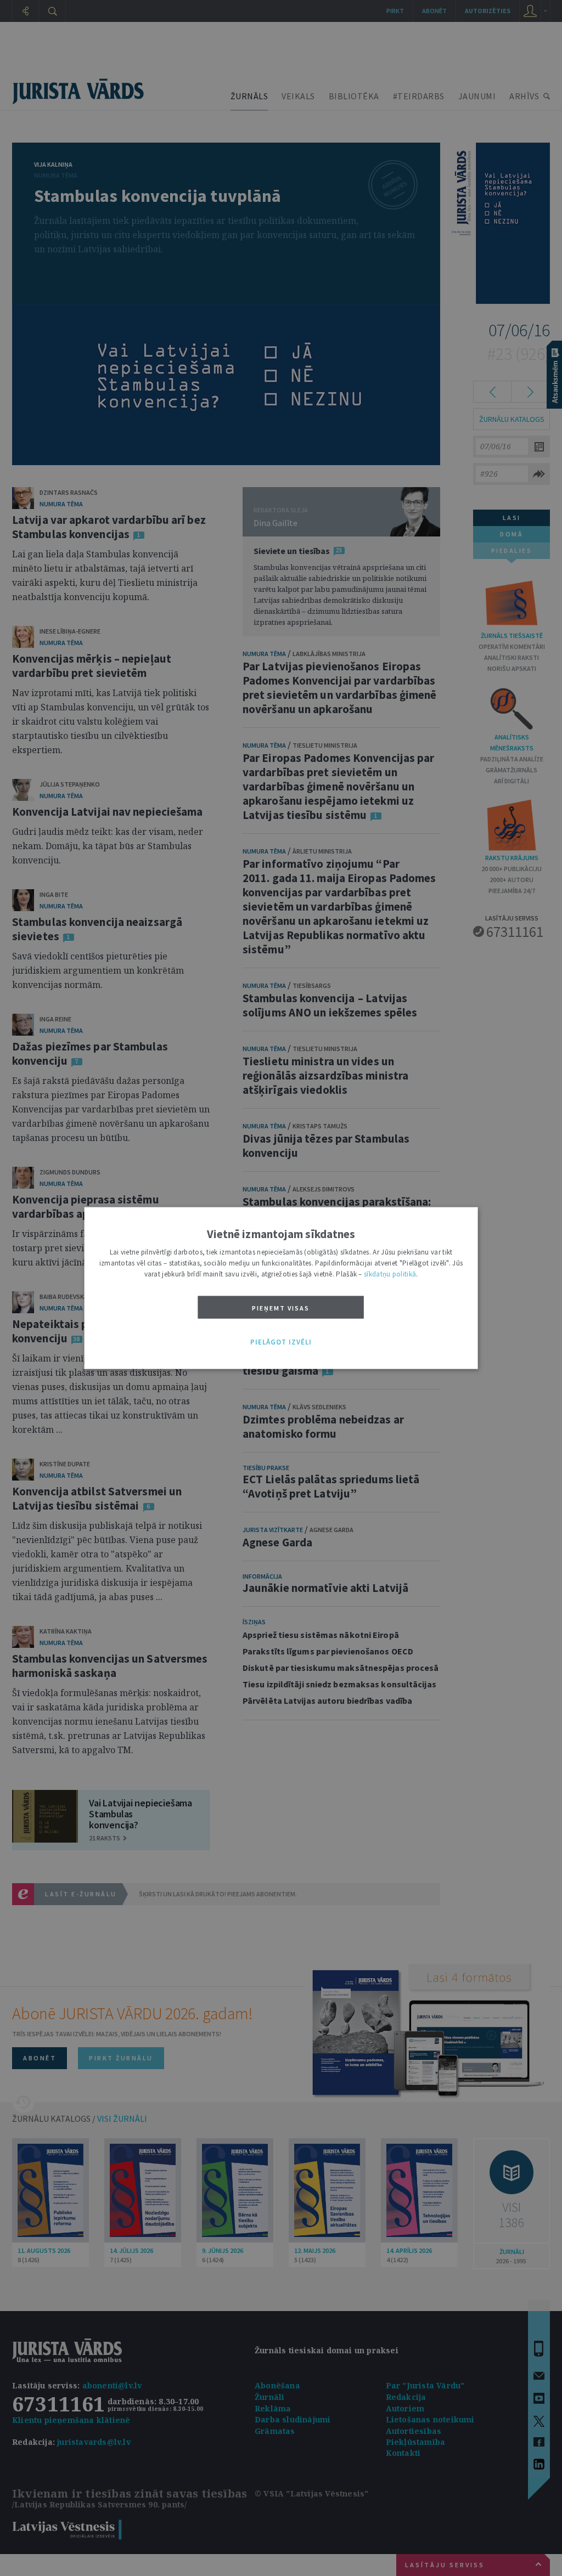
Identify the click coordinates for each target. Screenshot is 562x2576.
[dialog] (281, 1288)
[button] (281, 1342)
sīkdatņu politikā (390, 1274)
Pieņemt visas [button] (281, 1308)
